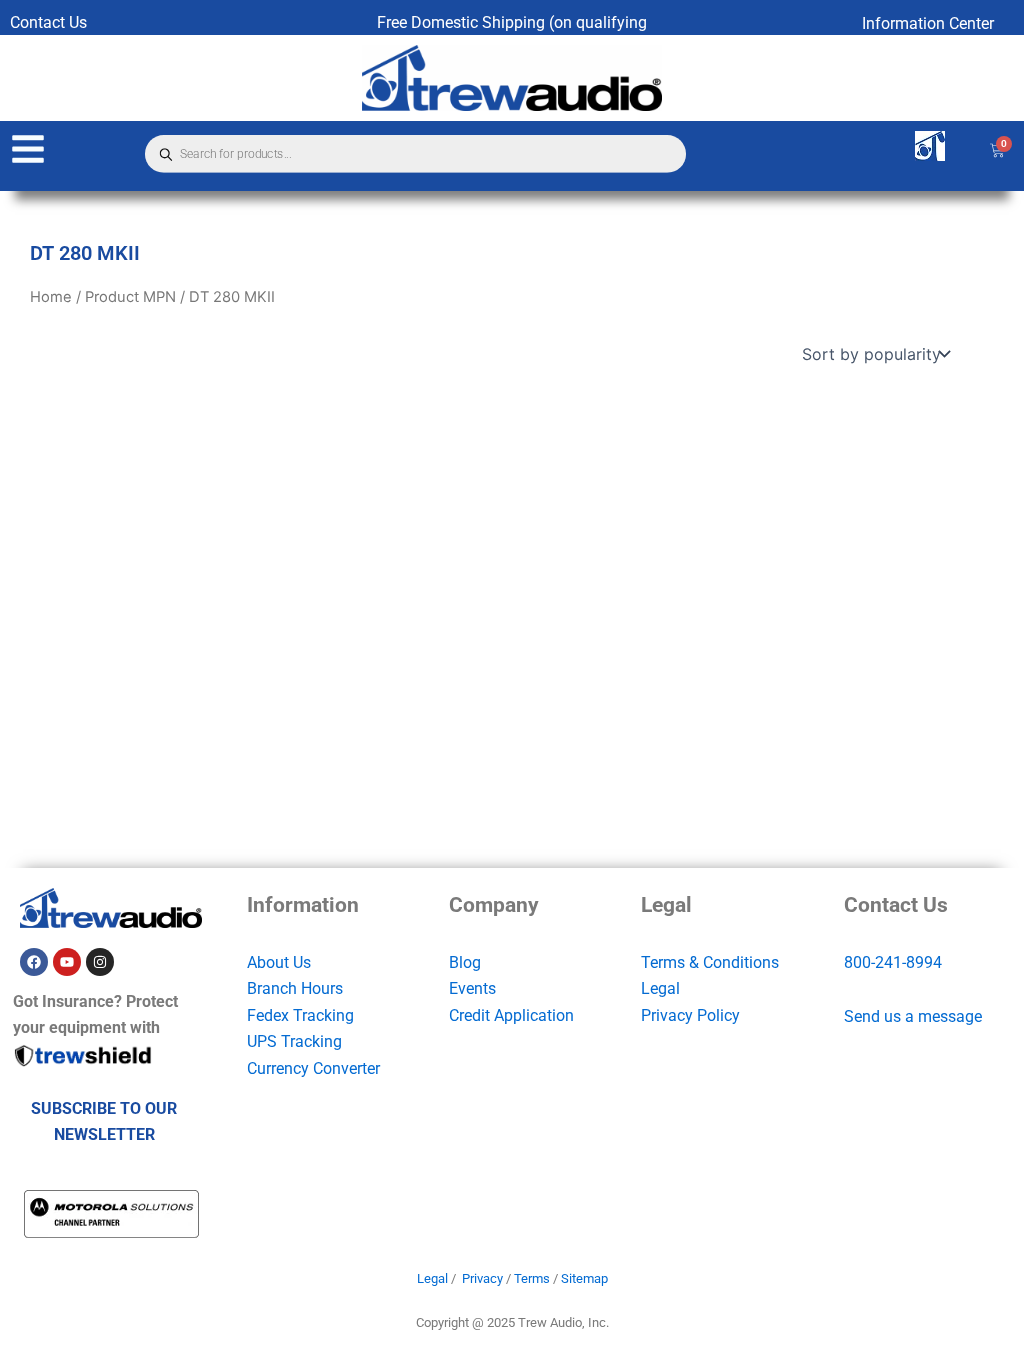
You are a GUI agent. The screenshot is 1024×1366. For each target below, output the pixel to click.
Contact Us (48, 22)
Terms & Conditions (710, 962)
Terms (532, 1278)
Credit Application (511, 1015)
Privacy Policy (690, 1015)
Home (51, 297)
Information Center (928, 23)
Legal (660, 988)
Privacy (482, 1278)
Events (472, 988)
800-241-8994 (893, 962)
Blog (465, 962)
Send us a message (913, 1016)
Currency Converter (313, 1068)
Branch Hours (295, 988)
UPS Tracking (294, 1041)
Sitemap (584, 1278)
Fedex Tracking (300, 1015)
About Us (279, 962)
